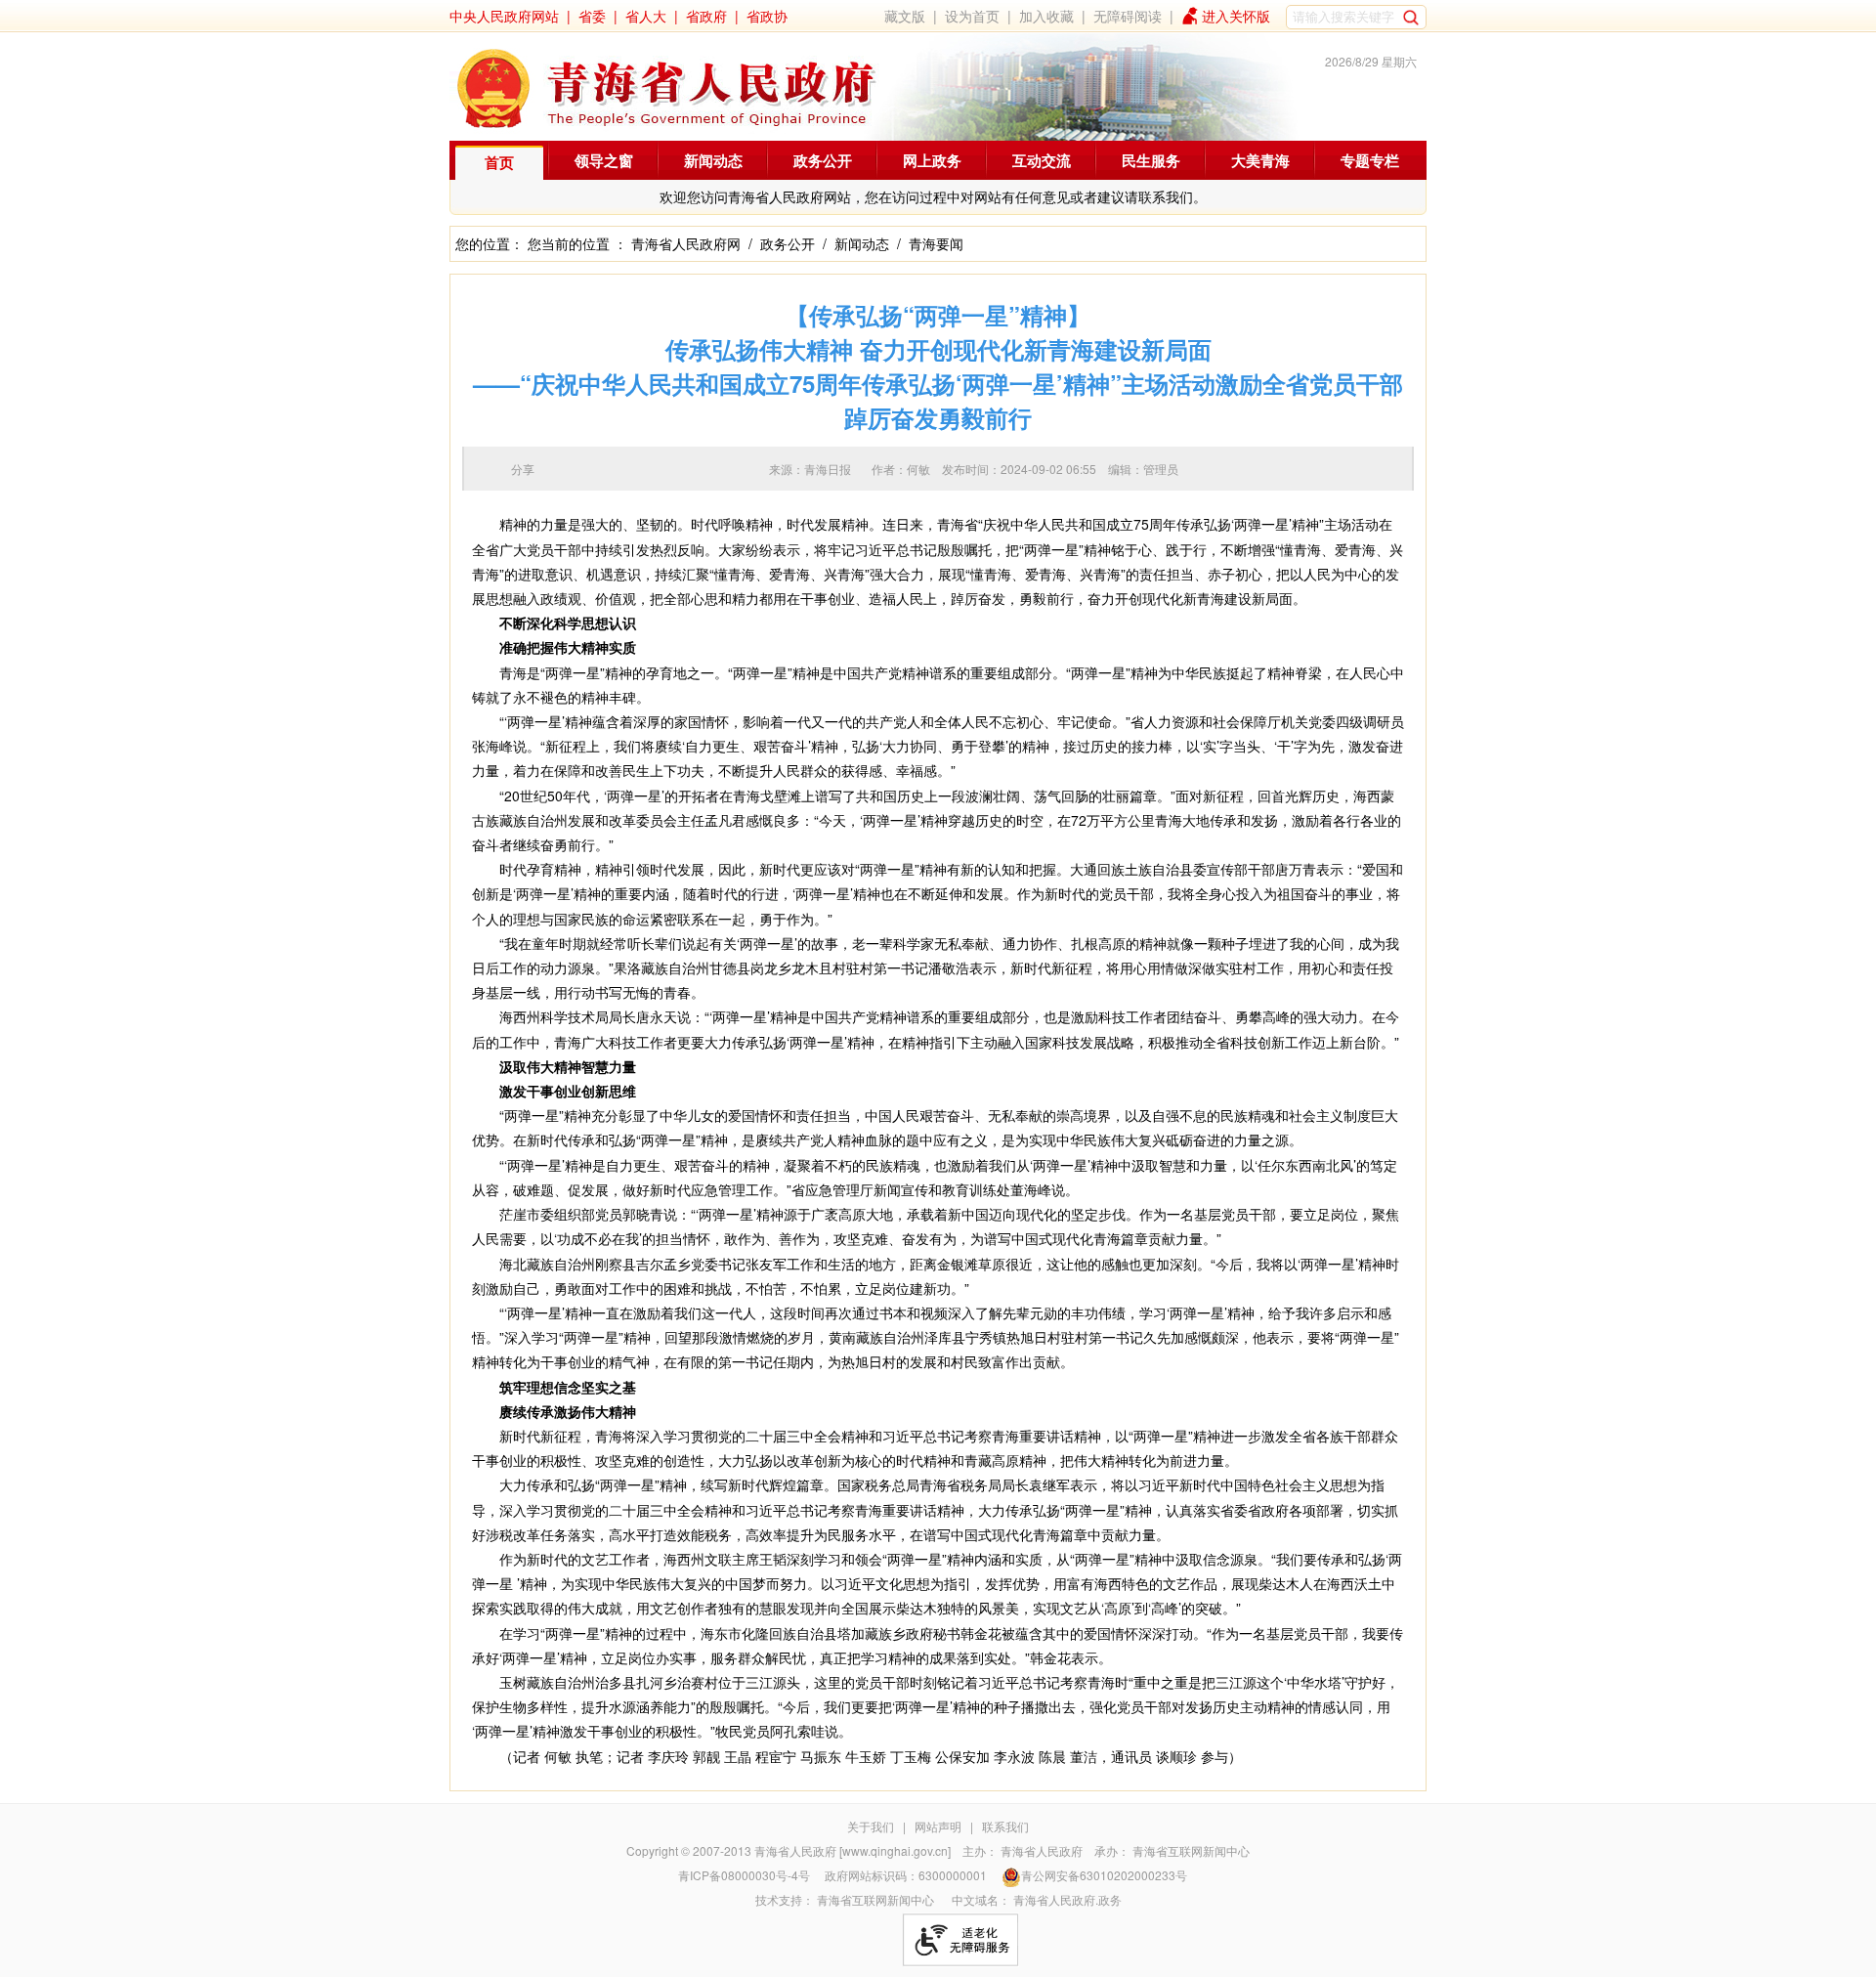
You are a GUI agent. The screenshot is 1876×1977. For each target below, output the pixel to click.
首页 (499, 162)
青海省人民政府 (1042, 1850)
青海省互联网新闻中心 (1191, 1850)
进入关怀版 (1236, 16)
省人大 (646, 16)
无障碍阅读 (1128, 16)
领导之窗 (604, 160)
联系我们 (1005, 1826)
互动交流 (1042, 160)
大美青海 (1260, 160)
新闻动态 (713, 160)
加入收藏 (1046, 16)
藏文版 (905, 16)
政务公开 (823, 160)
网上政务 (932, 160)
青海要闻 (936, 243)
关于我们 (871, 1826)
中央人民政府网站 (504, 16)
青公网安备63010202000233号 (1104, 1875)
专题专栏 (1370, 160)
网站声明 (938, 1826)
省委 (592, 16)
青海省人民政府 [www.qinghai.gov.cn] (853, 1850)
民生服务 (1151, 160)
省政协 (767, 16)
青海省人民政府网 (686, 243)
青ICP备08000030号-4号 (744, 1875)
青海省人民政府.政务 (1067, 1899)
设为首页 (972, 16)
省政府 (706, 16)
